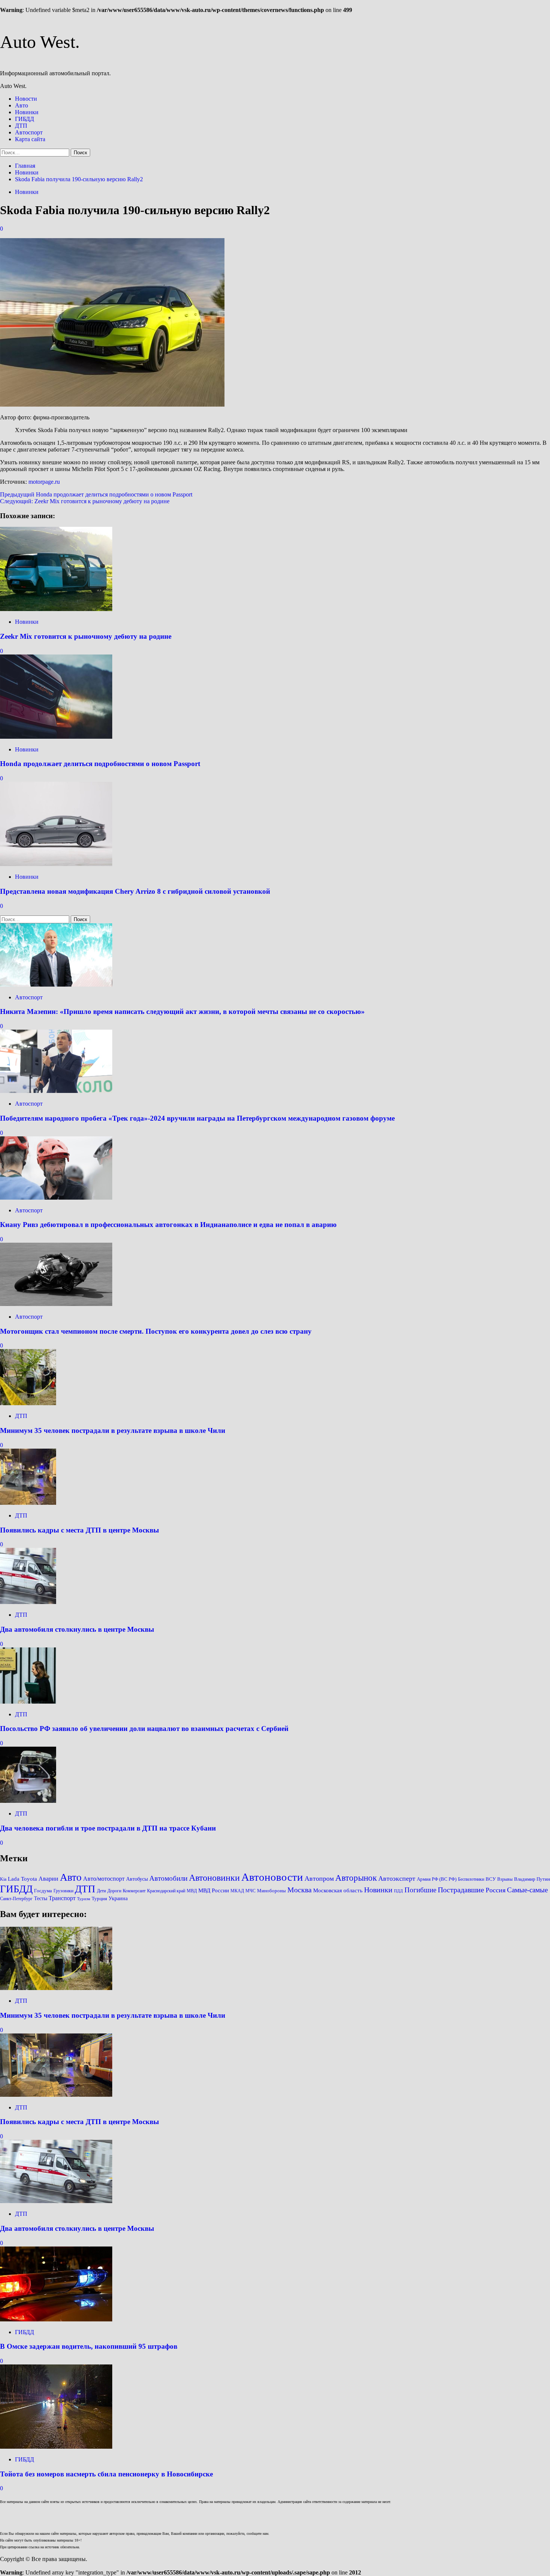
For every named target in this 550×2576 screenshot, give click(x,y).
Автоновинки (214, 1878)
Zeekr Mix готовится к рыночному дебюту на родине (86, 636)
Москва (300, 1890)
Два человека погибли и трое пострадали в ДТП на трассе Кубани (108, 1828)
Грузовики (63, 1891)
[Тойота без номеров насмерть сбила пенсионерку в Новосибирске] (56, 2447)
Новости (26, 99)
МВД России (214, 1890)
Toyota (29, 1879)
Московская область (338, 1890)
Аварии (48, 1879)
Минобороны (271, 1891)
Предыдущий (96, 494)
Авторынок (356, 1878)
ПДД (398, 1891)
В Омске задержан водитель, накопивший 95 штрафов (89, 2346)
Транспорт (62, 1898)
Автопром (319, 1878)
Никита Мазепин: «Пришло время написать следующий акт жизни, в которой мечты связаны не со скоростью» (182, 1011)
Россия (496, 1890)
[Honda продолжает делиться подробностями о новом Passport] (56, 737)
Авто (22, 105)
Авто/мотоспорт (104, 1879)
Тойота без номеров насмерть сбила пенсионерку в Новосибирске (106, 2474)
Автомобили (168, 1878)
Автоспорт (29, 132)
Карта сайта (30, 139)
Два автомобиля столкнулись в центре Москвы (77, 1629)
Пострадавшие (461, 1890)
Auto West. (40, 42)
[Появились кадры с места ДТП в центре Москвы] (28, 1503)
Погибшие (420, 1890)
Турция (99, 1899)
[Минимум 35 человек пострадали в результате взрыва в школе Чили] (28, 1403)
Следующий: (85, 501)
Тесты (41, 1898)
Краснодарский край (166, 1891)
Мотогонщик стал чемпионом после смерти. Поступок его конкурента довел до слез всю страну (156, 1331)
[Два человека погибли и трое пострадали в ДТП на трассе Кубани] (28, 1801)
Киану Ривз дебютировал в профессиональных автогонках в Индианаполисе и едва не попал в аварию (168, 1225)
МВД (192, 1891)
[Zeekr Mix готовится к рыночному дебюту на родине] (56, 609)
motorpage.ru (44, 482)
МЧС (250, 1891)
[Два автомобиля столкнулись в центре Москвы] (28, 1602)
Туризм (84, 1899)
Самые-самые (527, 1890)
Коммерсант (134, 1891)
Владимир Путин (532, 1879)
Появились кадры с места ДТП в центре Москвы (80, 1530)
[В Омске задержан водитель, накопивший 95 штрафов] (56, 2319)
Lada (14, 1879)
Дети (101, 1891)
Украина (118, 1898)
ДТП (21, 126)
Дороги (114, 1891)
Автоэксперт (397, 1878)
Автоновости (272, 1877)
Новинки (27, 112)
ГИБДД (25, 119)
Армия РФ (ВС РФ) (437, 1879)
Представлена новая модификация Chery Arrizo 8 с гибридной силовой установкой (135, 891)
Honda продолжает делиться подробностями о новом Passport (100, 764)
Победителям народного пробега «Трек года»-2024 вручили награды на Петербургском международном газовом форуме (197, 1118)
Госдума (43, 1891)
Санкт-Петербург (16, 1899)
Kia (3, 1879)
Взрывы (505, 1879)
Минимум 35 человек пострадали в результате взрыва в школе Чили (113, 1430)
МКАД (237, 1891)
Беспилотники (471, 1879)
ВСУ (491, 1879)
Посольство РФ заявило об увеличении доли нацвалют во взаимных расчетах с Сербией (144, 1729)
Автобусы (137, 1879)
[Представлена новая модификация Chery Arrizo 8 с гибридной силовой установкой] (56, 864)
